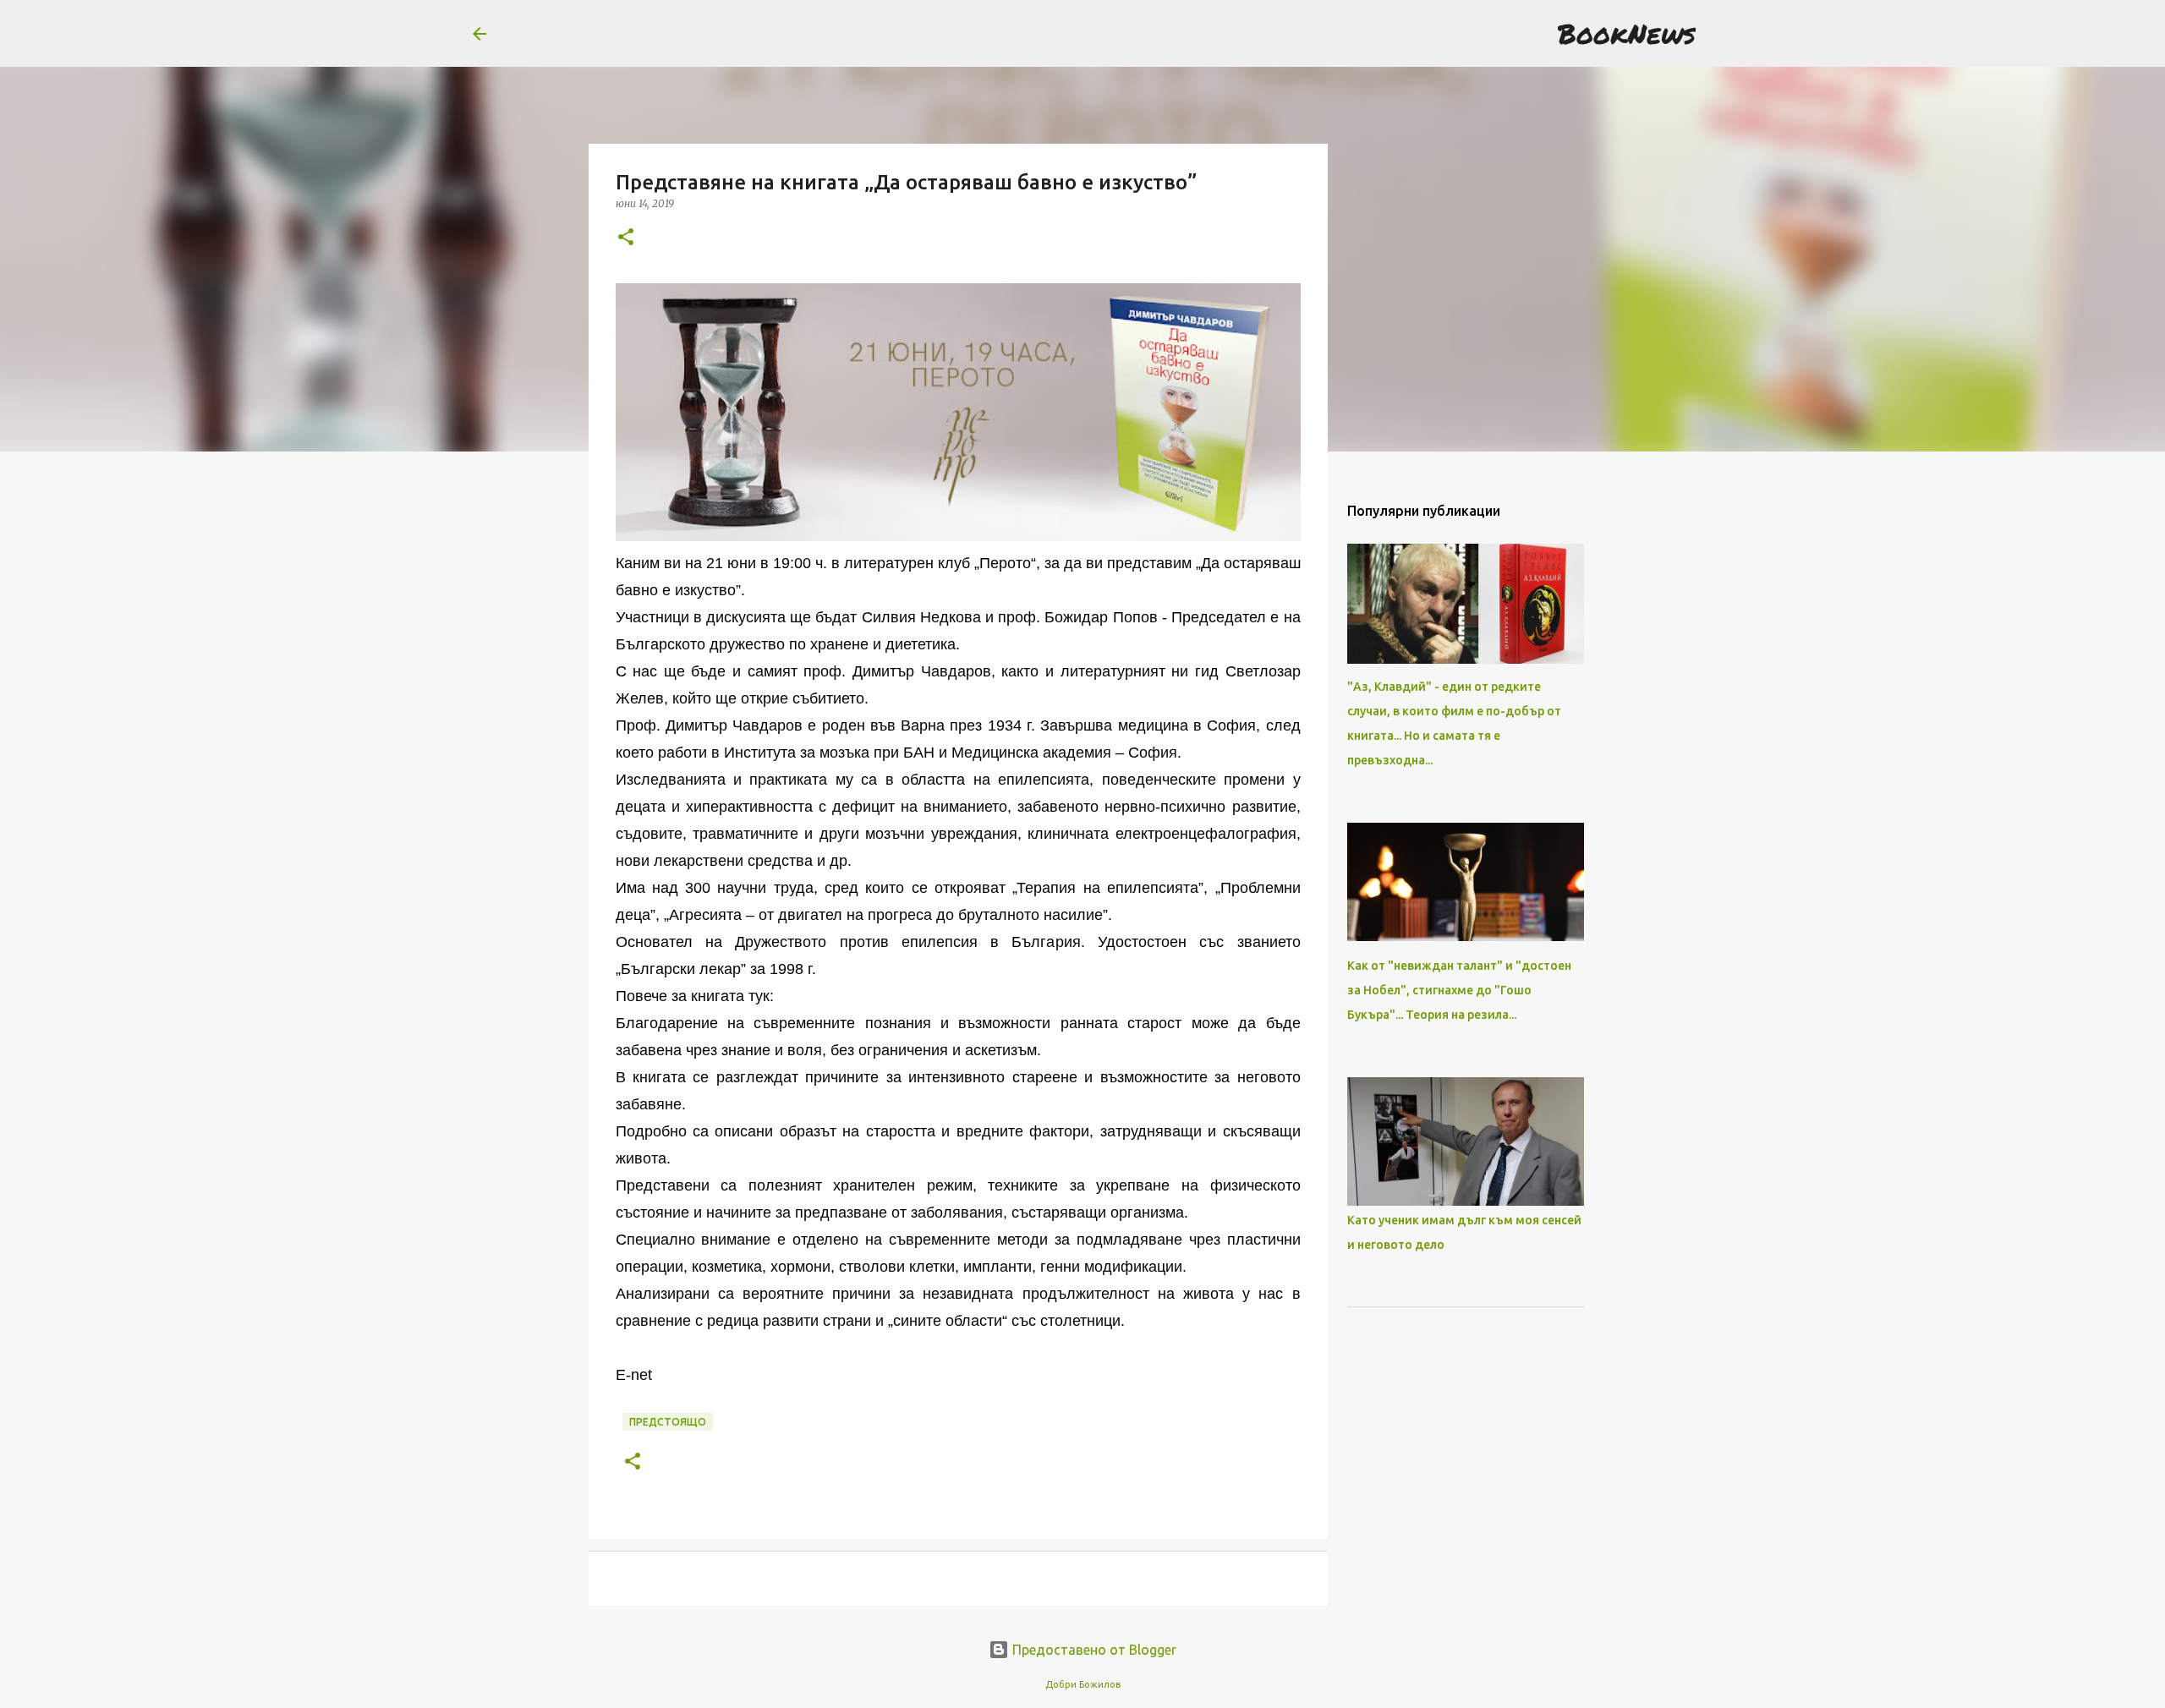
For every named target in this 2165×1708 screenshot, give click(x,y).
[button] (626, 238)
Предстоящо (668, 1422)
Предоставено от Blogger (1093, 1650)
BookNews (1627, 33)
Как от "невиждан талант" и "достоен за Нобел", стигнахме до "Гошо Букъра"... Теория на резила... (1459, 990)
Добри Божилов (1083, 1684)
